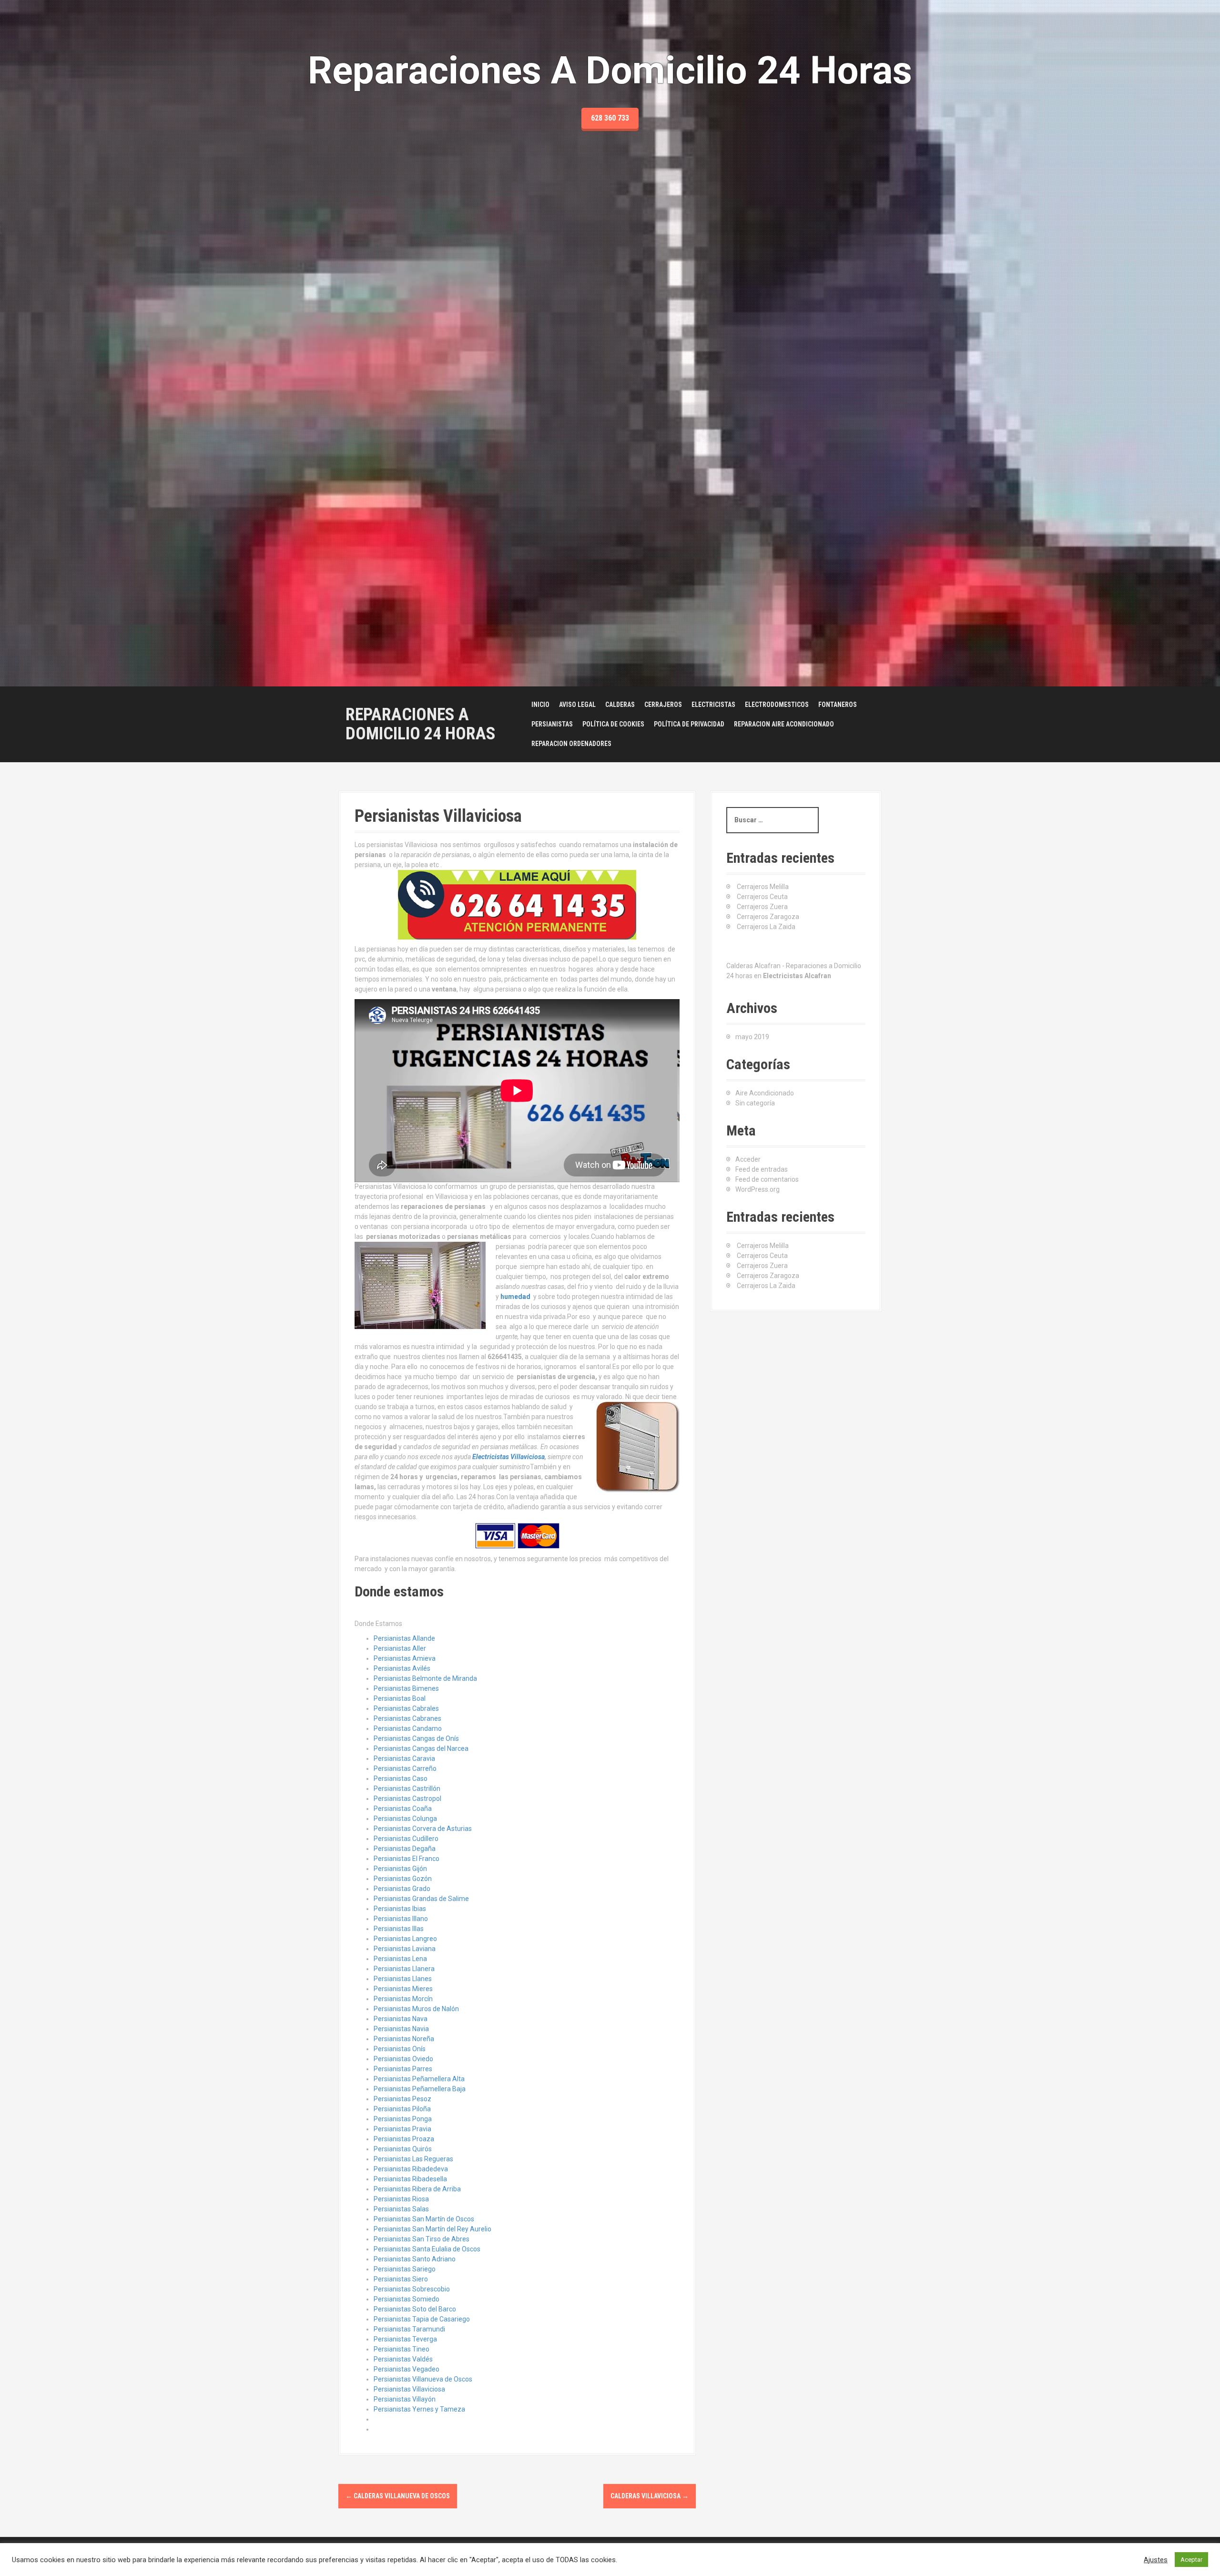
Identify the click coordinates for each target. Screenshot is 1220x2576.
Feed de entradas (762, 1169)
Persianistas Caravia (404, 1758)
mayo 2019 (752, 1037)
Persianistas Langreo (405, 1939)
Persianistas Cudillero (406, 1839)
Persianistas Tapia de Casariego (422, 2319)
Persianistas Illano (401, 1919)
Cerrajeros (663, 705)
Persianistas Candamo (408, 1728)
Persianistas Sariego (405, 2269)
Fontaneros (838, 705)
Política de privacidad (689, 724)
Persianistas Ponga (403, 2119)
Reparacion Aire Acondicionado (784, 724)
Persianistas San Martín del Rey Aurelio (432, 2229)
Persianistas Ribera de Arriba (417, 2189)
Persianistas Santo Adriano (415, 2259)
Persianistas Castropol (407, 1799)
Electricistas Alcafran (797, 976)
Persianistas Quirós (403, 2149)
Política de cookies (613, 724)
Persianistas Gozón (403, 1879)
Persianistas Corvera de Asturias (423, 1829)
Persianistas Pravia (402, 2129)
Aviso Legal (577, 705)
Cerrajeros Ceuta (762, 897)
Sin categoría (755, 1103)
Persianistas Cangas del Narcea (421, 1748)
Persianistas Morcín (403, 1999)
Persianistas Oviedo (403, 2059)
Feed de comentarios (767, 1179)
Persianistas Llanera (404, 1969)
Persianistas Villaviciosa (409, 2389)
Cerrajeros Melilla (763, 887)
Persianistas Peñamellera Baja (420, 2089)
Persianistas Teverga (405, 2339)
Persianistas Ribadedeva (411, 2169)
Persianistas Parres (403, 2069)
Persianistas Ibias (400, 1909)
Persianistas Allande (404, 1638)
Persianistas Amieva (405, 1658)
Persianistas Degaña (405, 1849)
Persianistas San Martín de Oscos (424, 2219)
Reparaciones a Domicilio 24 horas (421, 724)
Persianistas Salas (401, 2209)
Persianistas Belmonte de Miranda (425, 1678)
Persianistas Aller (400, 1648)
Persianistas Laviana (405, 1949)
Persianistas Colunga (405, 1819)
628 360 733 (610, 118)
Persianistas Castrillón (407, 1789)
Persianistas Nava (401, 2019)
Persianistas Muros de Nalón (416, 2009)
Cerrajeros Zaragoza (768, 917)
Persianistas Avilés (402, 1668)
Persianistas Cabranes (407, 1718)
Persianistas (552, 724)
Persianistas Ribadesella (410, 2179)
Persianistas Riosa (401, 2199)
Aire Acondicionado (765, 1093)
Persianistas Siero (401, 2279)
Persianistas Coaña (403, 1809)
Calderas (620, 705)
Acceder (748, 1159)
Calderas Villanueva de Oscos (398, 2496)
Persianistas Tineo (402, 2349)
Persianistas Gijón (400, 1869)
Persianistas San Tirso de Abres (422, 2239)
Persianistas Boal (400, 1698)
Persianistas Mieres (403, 1989)
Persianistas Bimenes (406, 1688)
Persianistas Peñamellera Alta (419, 2079)
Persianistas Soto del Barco (415, 2309)
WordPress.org (757, 1189)
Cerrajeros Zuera (762, 907)
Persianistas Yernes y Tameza (419, 2409)
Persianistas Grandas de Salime (421, 1899)
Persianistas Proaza (404, 2139)
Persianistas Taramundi (409, 2329)
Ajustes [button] (1156, 2560)
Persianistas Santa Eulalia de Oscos (427, 2249)
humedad (515, 1297)
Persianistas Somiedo (407, 2299)
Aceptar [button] (1191, 2560)
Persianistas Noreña (404, 2039)
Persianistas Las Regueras (413, 2159)
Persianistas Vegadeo (407, 2369)
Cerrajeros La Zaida (766, 927)
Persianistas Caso (401, 1779)
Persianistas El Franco (407, 1859)
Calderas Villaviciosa (650, 2496)
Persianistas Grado (402, 1889)
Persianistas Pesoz (402, 2099)
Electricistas (713, 705)
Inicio (540, 705)
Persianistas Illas (399, 1929)
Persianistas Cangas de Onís (416, 1738)
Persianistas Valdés (403, 2359)
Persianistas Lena (400, 1959)
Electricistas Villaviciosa (508, 1457)
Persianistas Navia (401, 2029)
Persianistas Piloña (402, 2109)
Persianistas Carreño (405, 1768)
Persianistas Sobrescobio (412, 2289)
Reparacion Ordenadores (571, 744)
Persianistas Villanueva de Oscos (423, 2379)
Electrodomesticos (777, 705)
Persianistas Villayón (405, 2399)
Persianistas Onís (400, 2049)
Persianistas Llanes (403, 1979)
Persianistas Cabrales (406, 1708)
